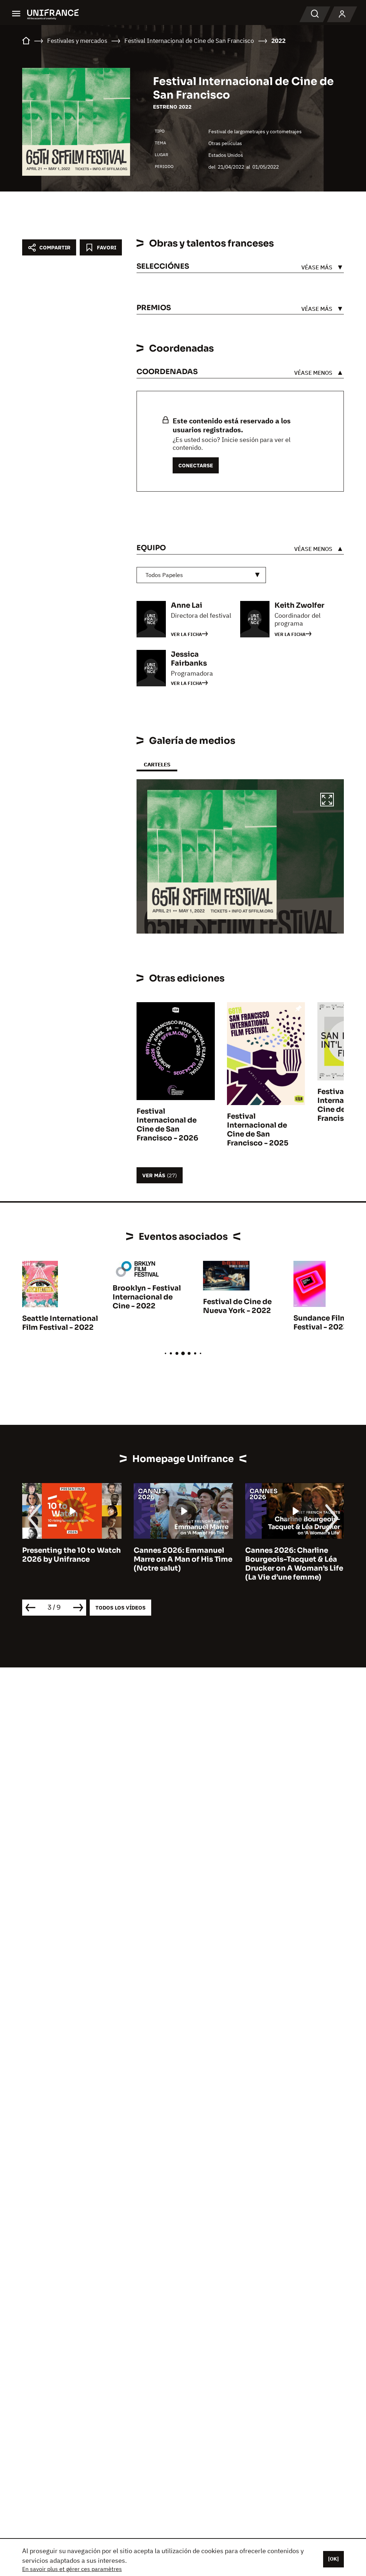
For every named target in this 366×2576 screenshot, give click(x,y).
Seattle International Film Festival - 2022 (60, 1323)
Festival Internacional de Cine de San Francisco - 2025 (258, 1130)
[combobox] (201, 575)
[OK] (333, 2559)
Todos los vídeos (120, 1608)
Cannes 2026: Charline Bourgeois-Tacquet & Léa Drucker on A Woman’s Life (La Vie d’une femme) (294, 1564)
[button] (327, 801)
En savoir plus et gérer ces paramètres (72, 2569)
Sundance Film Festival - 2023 (321, 1323)
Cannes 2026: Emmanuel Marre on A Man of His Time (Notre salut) (183, 1559)
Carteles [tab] (157, 764)
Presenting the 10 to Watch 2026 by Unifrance (71, 1555)
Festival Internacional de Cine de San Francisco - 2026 (167, 1125)
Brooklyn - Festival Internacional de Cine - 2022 (147, 1297)
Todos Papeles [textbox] (164, 575)
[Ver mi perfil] (342, 14)
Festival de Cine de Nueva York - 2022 (237, 1306)
